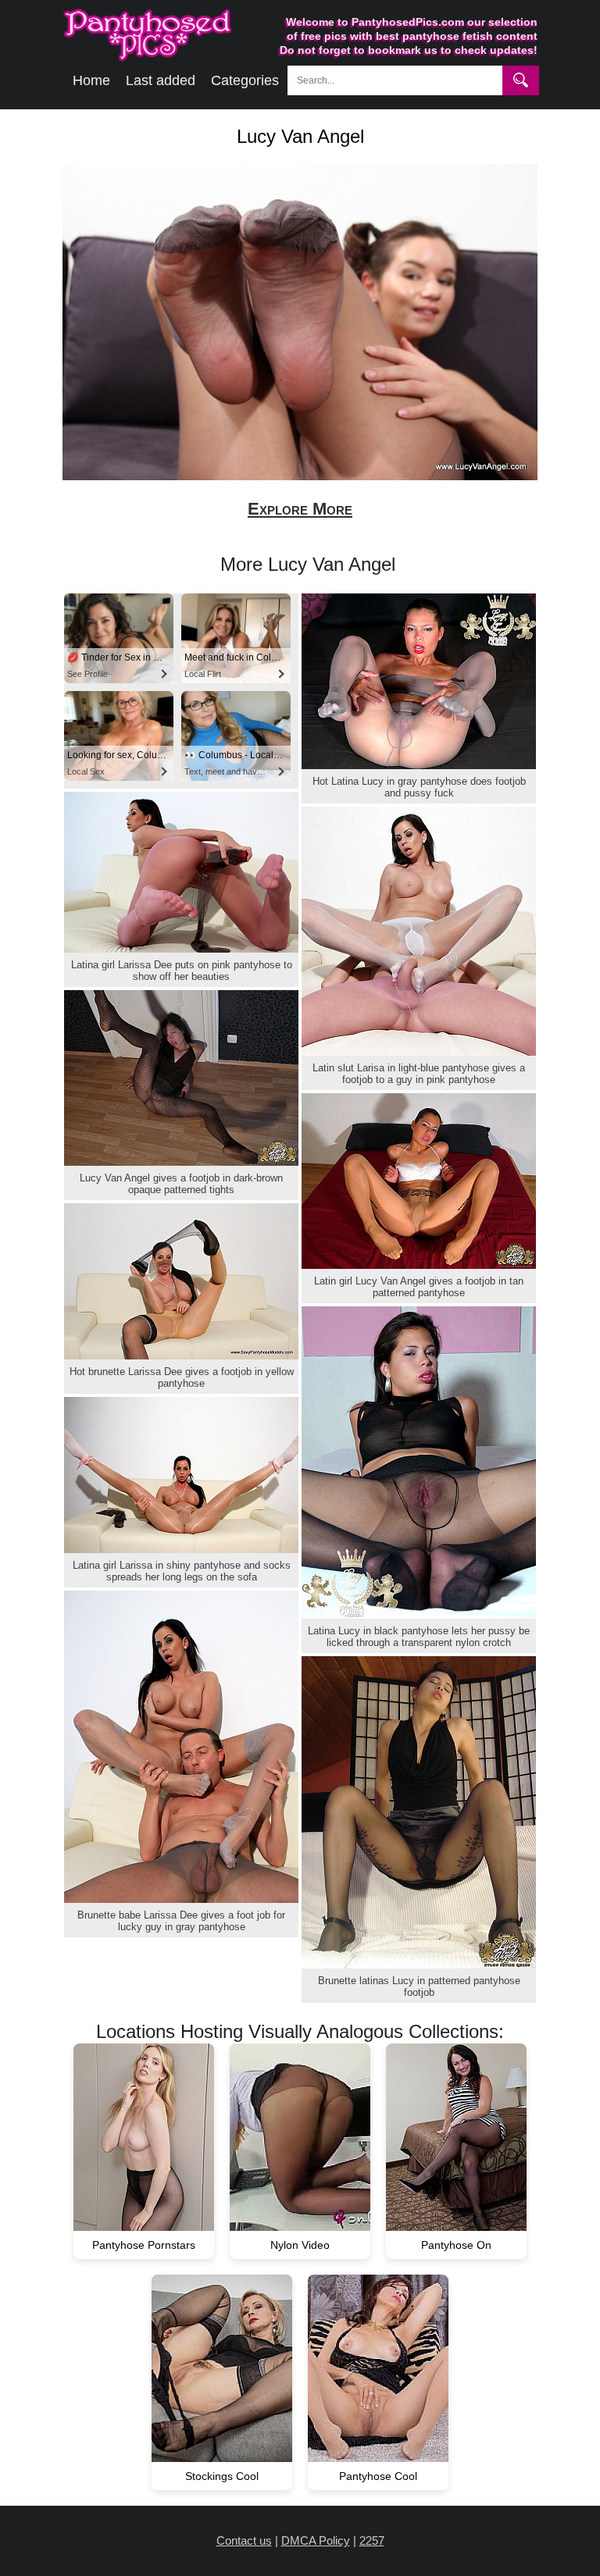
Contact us (244, 2540)
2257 (372, 2540)
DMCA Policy (316, 2540)
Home (91, 80)
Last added (161, 80)
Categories (245, 80)
